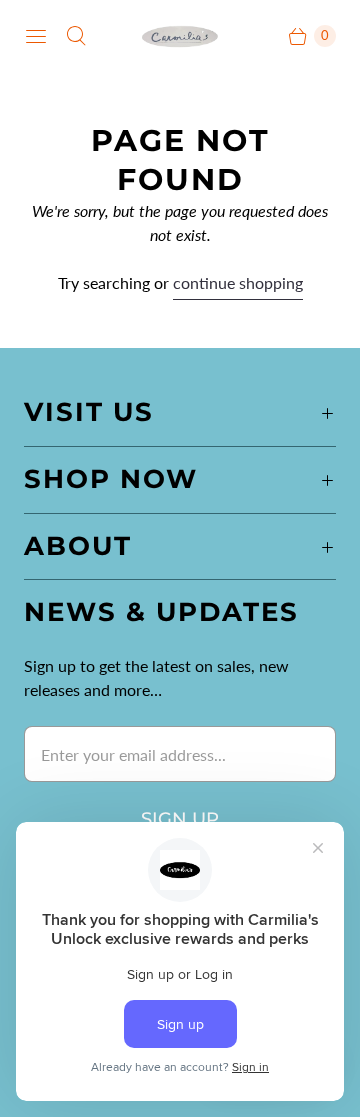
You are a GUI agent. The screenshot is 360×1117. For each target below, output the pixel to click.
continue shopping (238, 282)
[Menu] (36, 36)
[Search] (76, 36)
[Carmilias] (180, 36)
